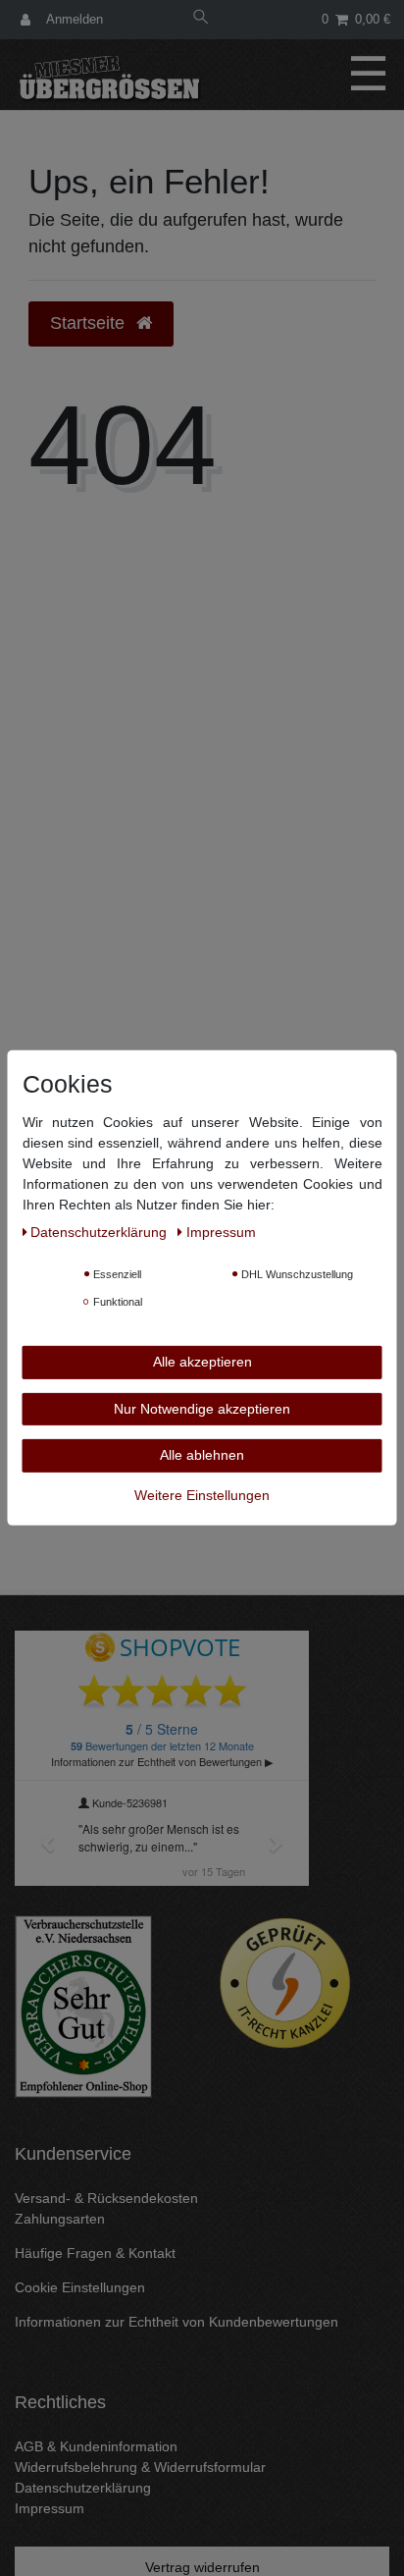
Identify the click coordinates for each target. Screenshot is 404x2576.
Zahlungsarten (60, 2219)
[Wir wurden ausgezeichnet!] (83, 2006)
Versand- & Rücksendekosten (106, 2198)
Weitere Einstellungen (202, 1494)
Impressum (50, 2508)
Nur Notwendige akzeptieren (202, 1408)
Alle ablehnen (202, 1455)
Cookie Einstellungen (80, 2287)
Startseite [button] (90, 323)
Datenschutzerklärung (83, 2488)
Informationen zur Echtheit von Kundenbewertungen (177, 2322)
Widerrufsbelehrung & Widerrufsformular (140, 2467)
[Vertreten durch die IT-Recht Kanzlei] (285, 1983)
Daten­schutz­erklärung (101, 1232)
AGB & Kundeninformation (96, 2446)
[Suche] (201, 19)
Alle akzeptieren (202, 1362)
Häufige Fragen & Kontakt (95, 2253)
